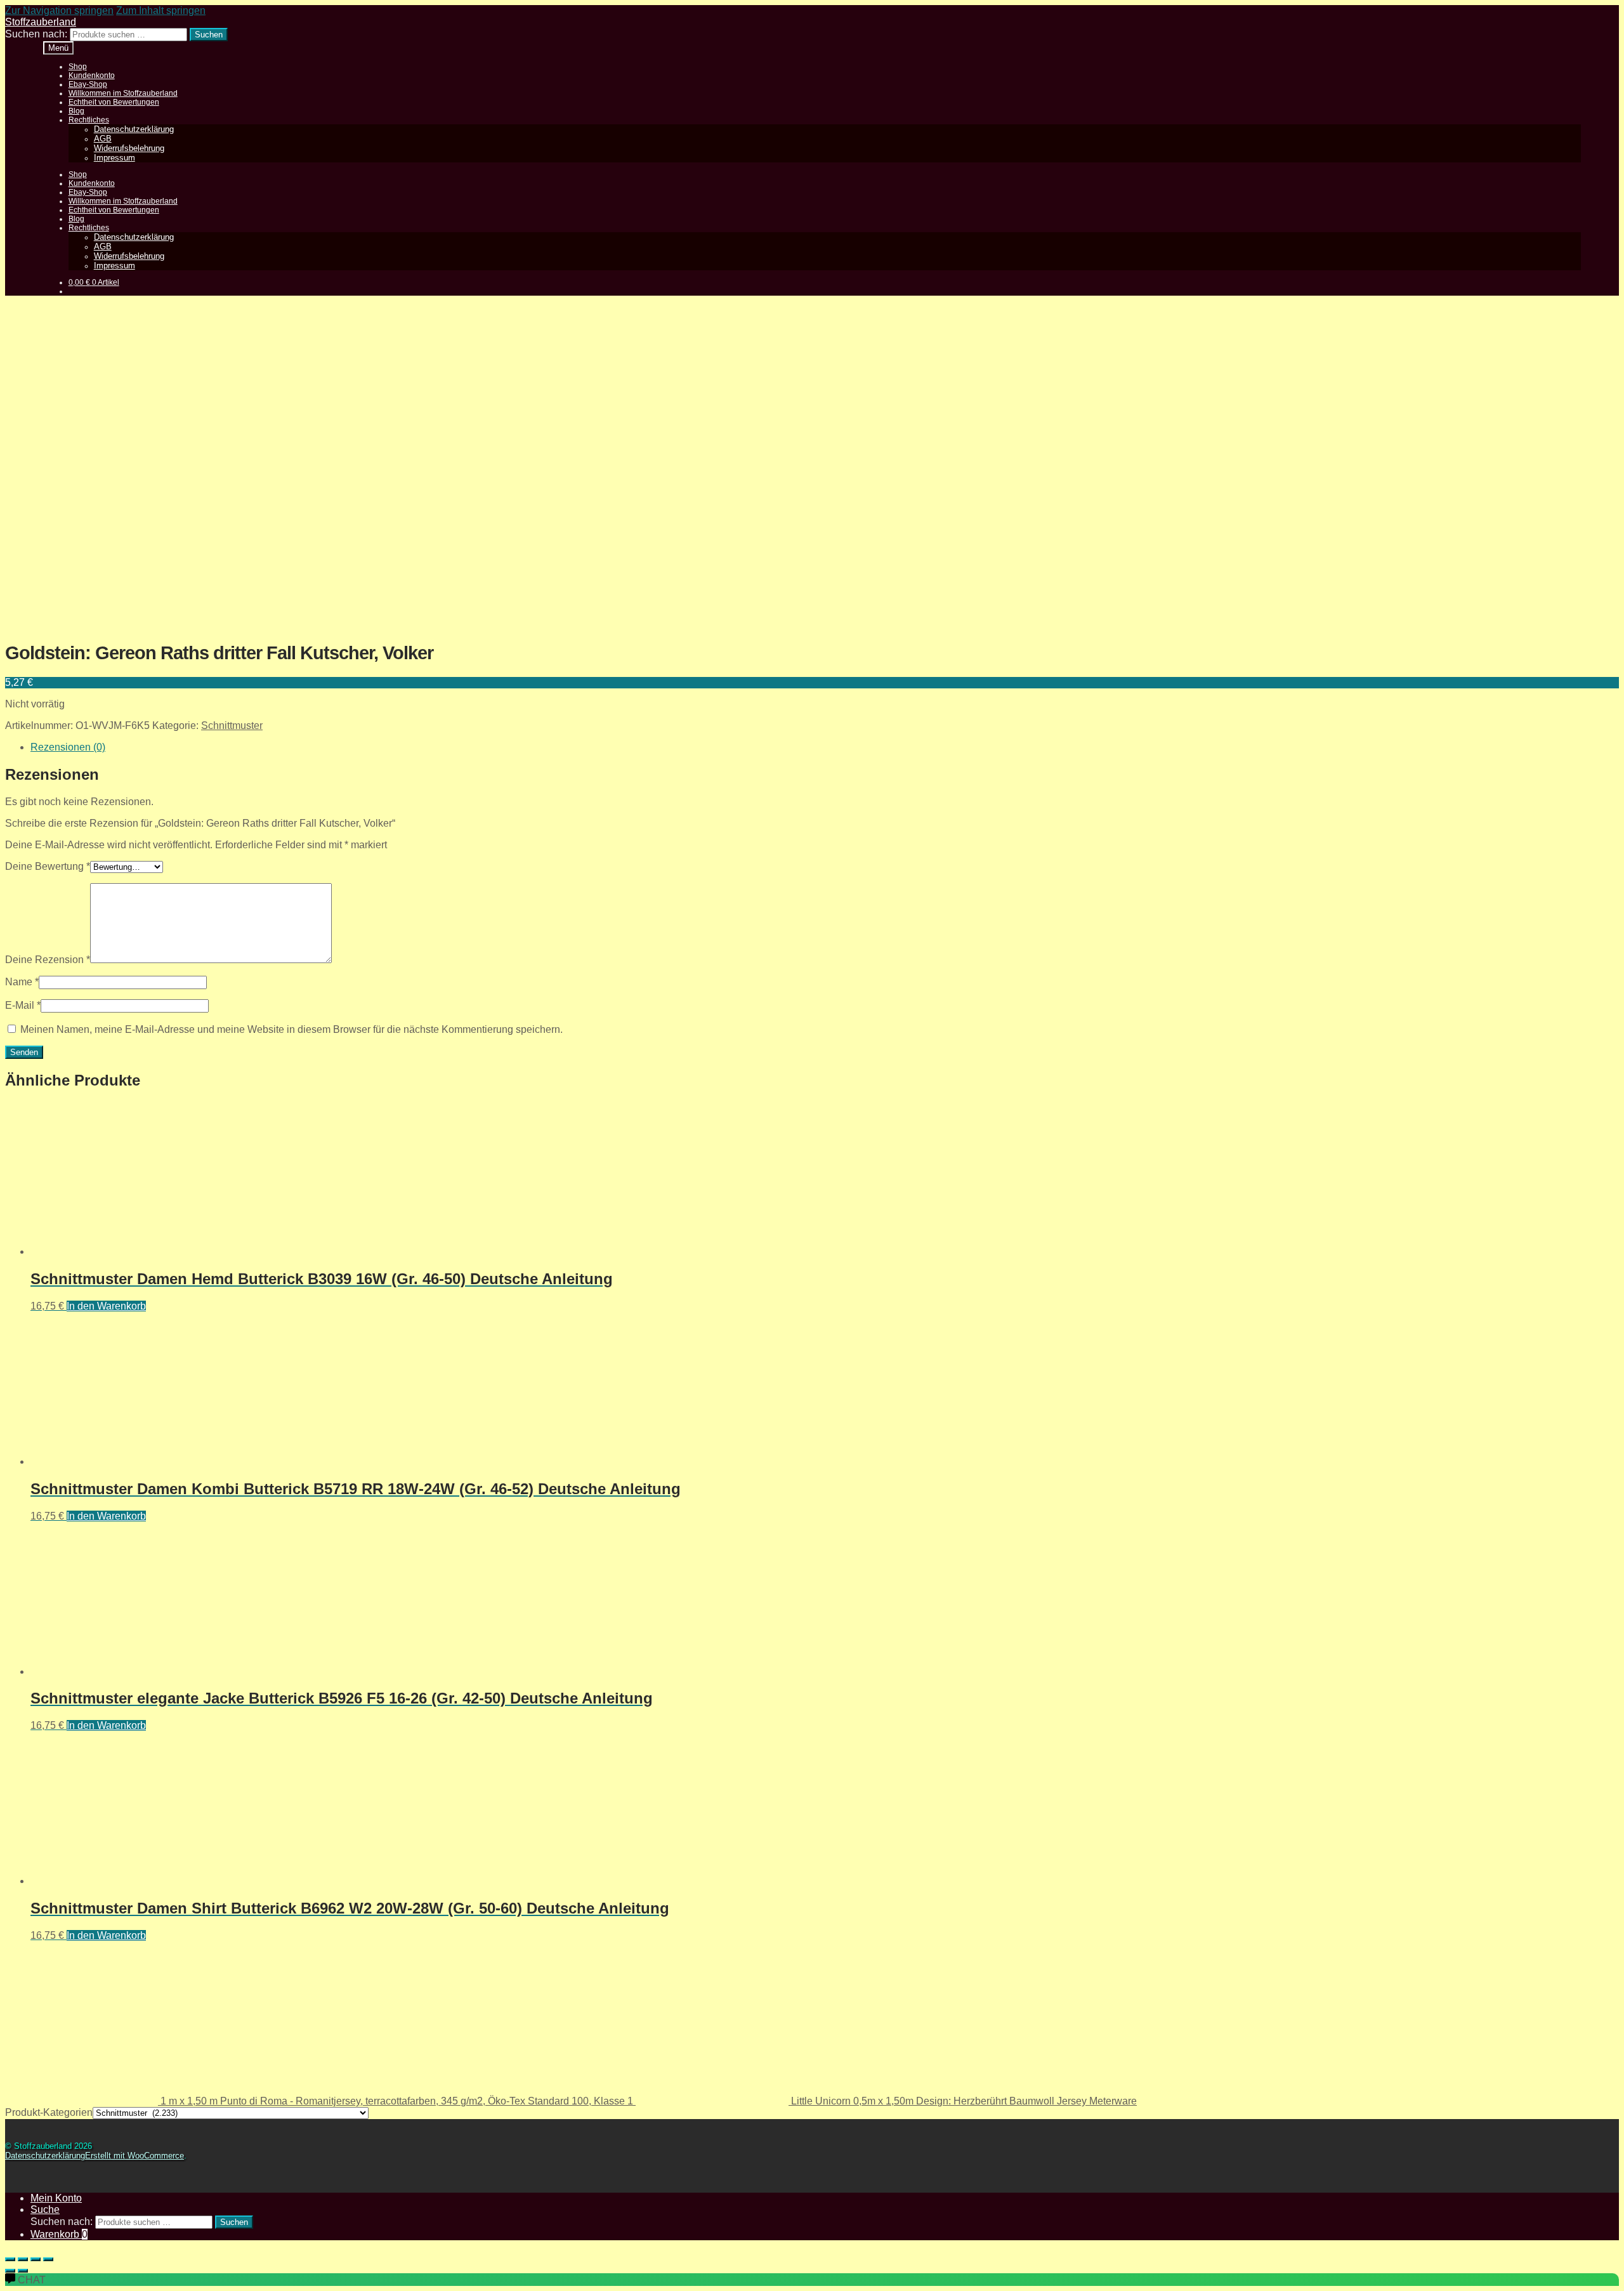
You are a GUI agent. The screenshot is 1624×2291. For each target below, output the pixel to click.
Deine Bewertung (48, 866)
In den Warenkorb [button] (106, 1306)
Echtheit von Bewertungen (114, 102)
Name (22, 982)
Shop (78, 67)
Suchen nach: (36, 34)
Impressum (115, 158)
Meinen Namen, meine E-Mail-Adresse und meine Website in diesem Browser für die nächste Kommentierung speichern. (291, 1029)
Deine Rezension (48, 960)
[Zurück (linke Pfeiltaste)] (10, 2271)
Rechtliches (89, 120)
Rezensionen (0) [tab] (68, 747)
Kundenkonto (92, 75)
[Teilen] (36, 2259)
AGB (103, 139)
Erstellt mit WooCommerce (134, 2156)
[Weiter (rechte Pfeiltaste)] (23, 2271)
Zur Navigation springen (59, 10)
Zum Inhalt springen (161, 10)
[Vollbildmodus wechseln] (23, 2259)
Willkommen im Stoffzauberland (123, 93)
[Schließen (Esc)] (48, 2259)
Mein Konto (56, 2198)
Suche (45, 2209)
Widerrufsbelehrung (129, 148)
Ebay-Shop (88, 84)
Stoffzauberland (41, 22)
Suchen (209, 35)
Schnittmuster (232, 725)
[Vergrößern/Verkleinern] (10, 2259)
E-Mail (23, 1005)
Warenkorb (59, 2234)
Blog (76, 111)
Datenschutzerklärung (134, 129)
